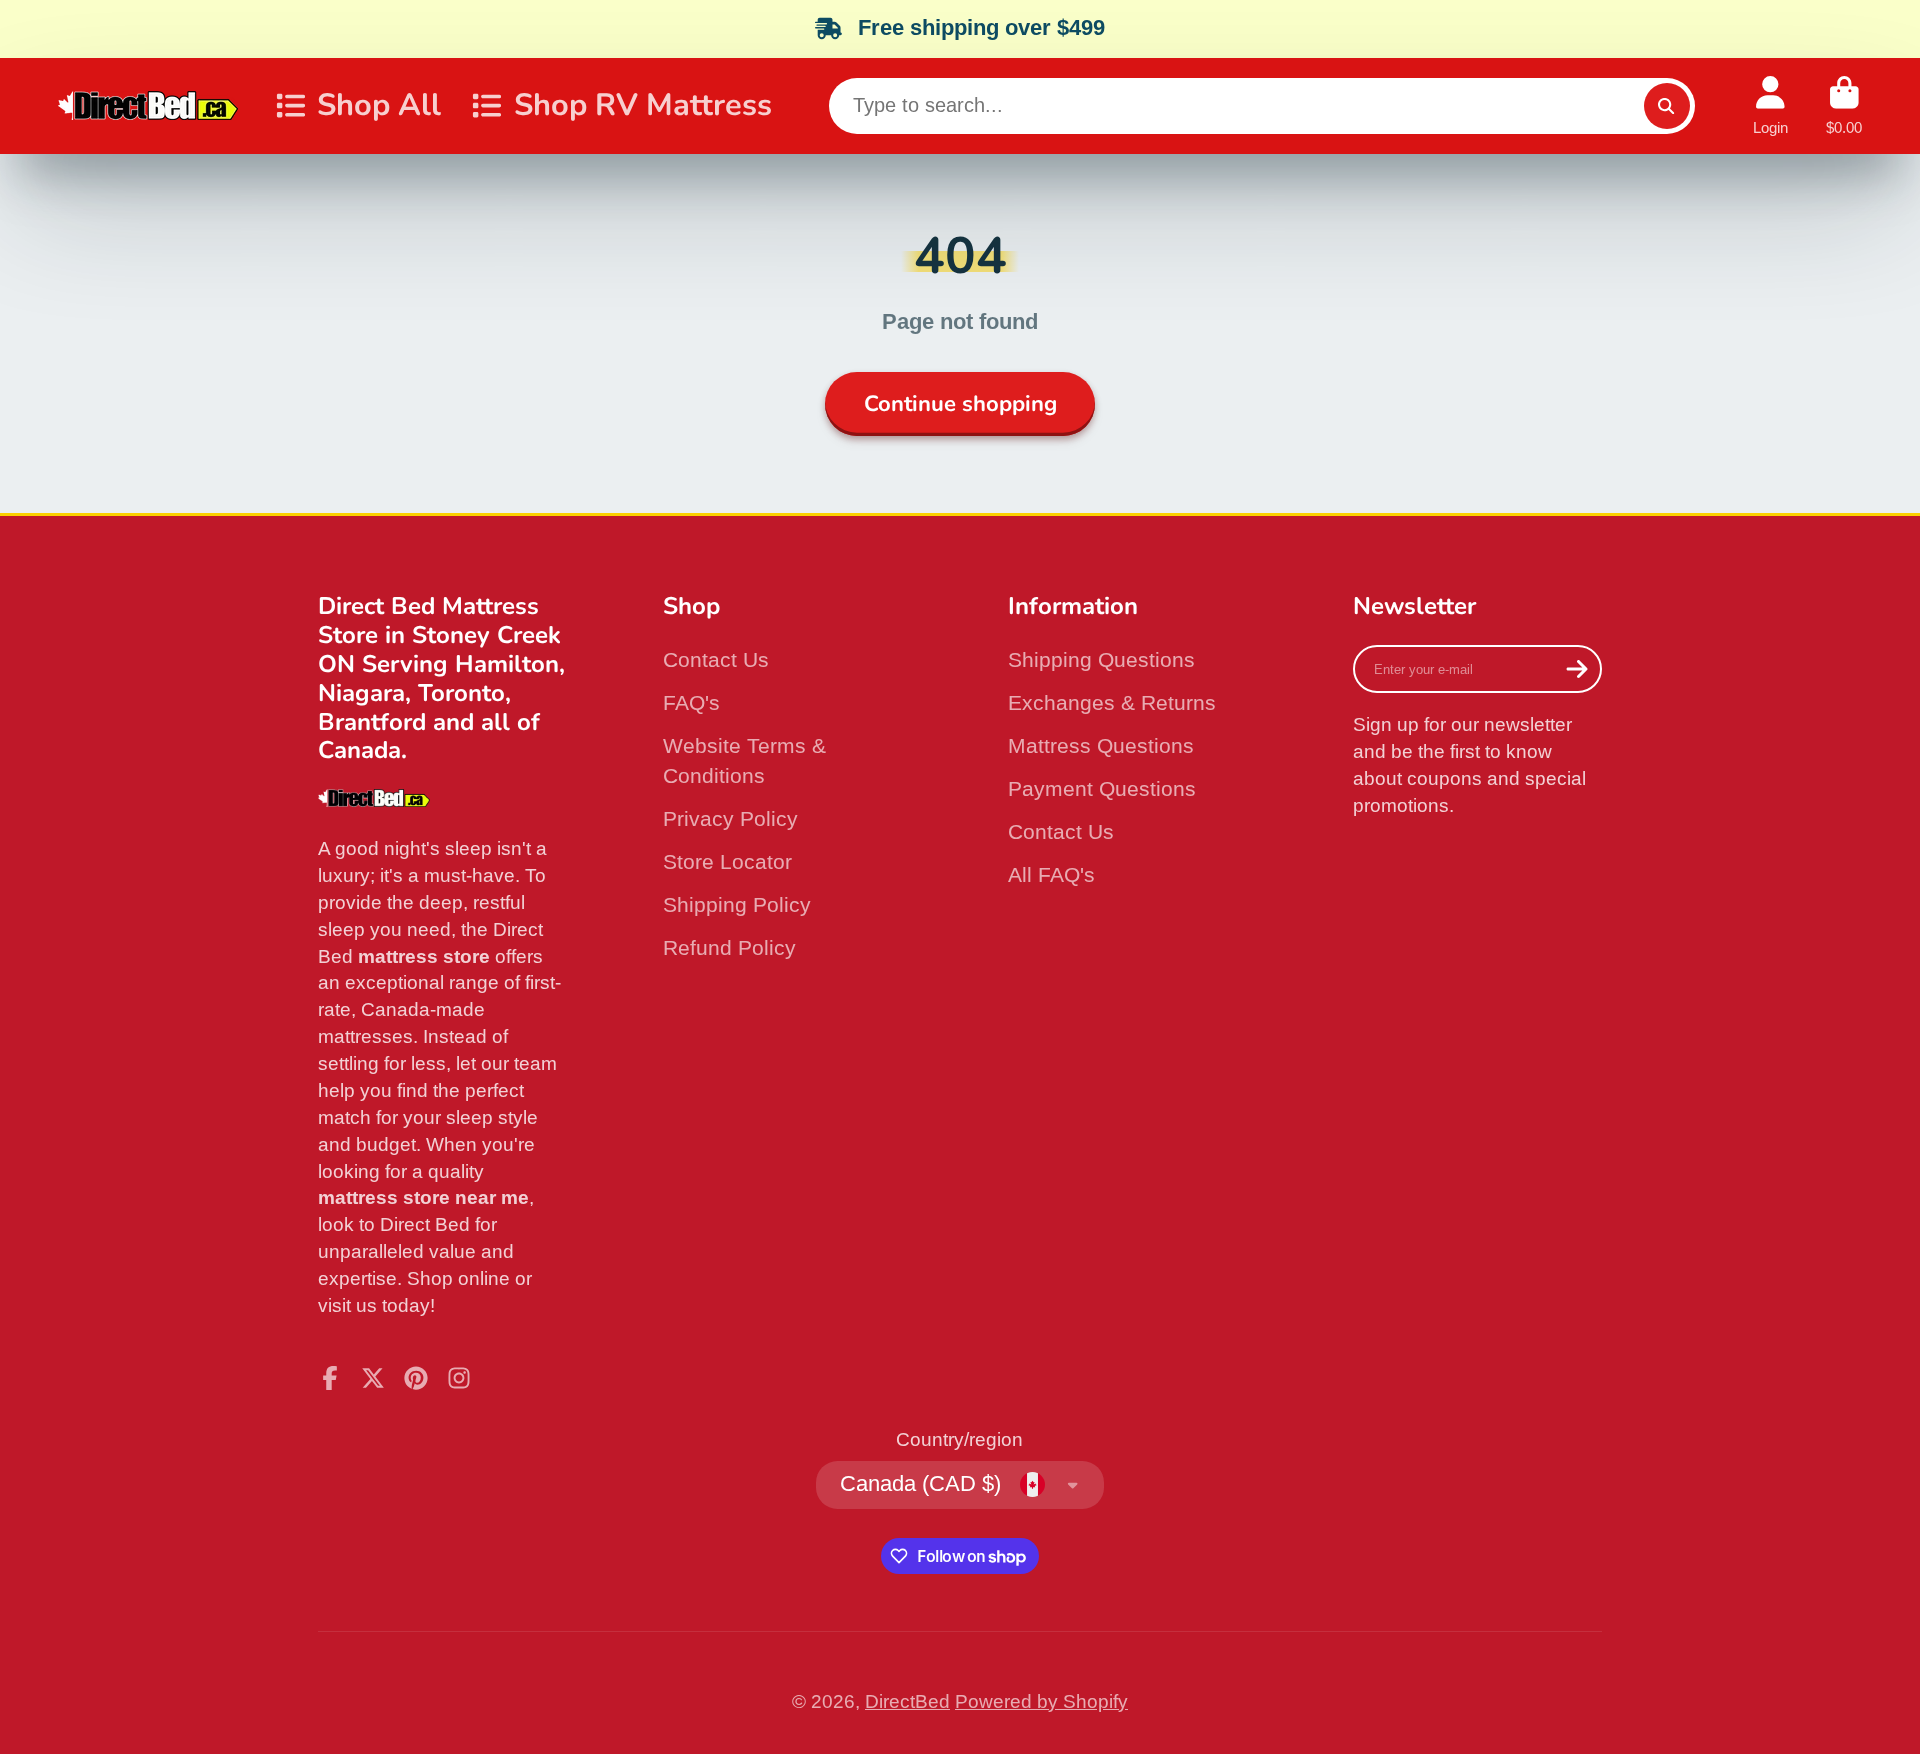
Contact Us (716, 659)
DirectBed (907, 1701)
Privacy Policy (730, 818)
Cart (1844, 106)
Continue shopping (960, 404)
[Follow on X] (373, 1378)
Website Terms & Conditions (744, 760)
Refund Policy (729, 947)
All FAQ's (1051, 874)
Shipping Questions (1101, 659)
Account (1770, 106)
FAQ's (691, 702)
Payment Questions (1102, 788)
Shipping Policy (737, 904)
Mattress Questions (1101, 745)
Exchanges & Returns (1112, 702)
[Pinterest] (416, 1378)
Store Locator (727, 861)
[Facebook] (330, 1378)
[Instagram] (459, 1378)
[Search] (1667, 106)
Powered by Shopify (1041, 1701)
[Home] (148, 105)
